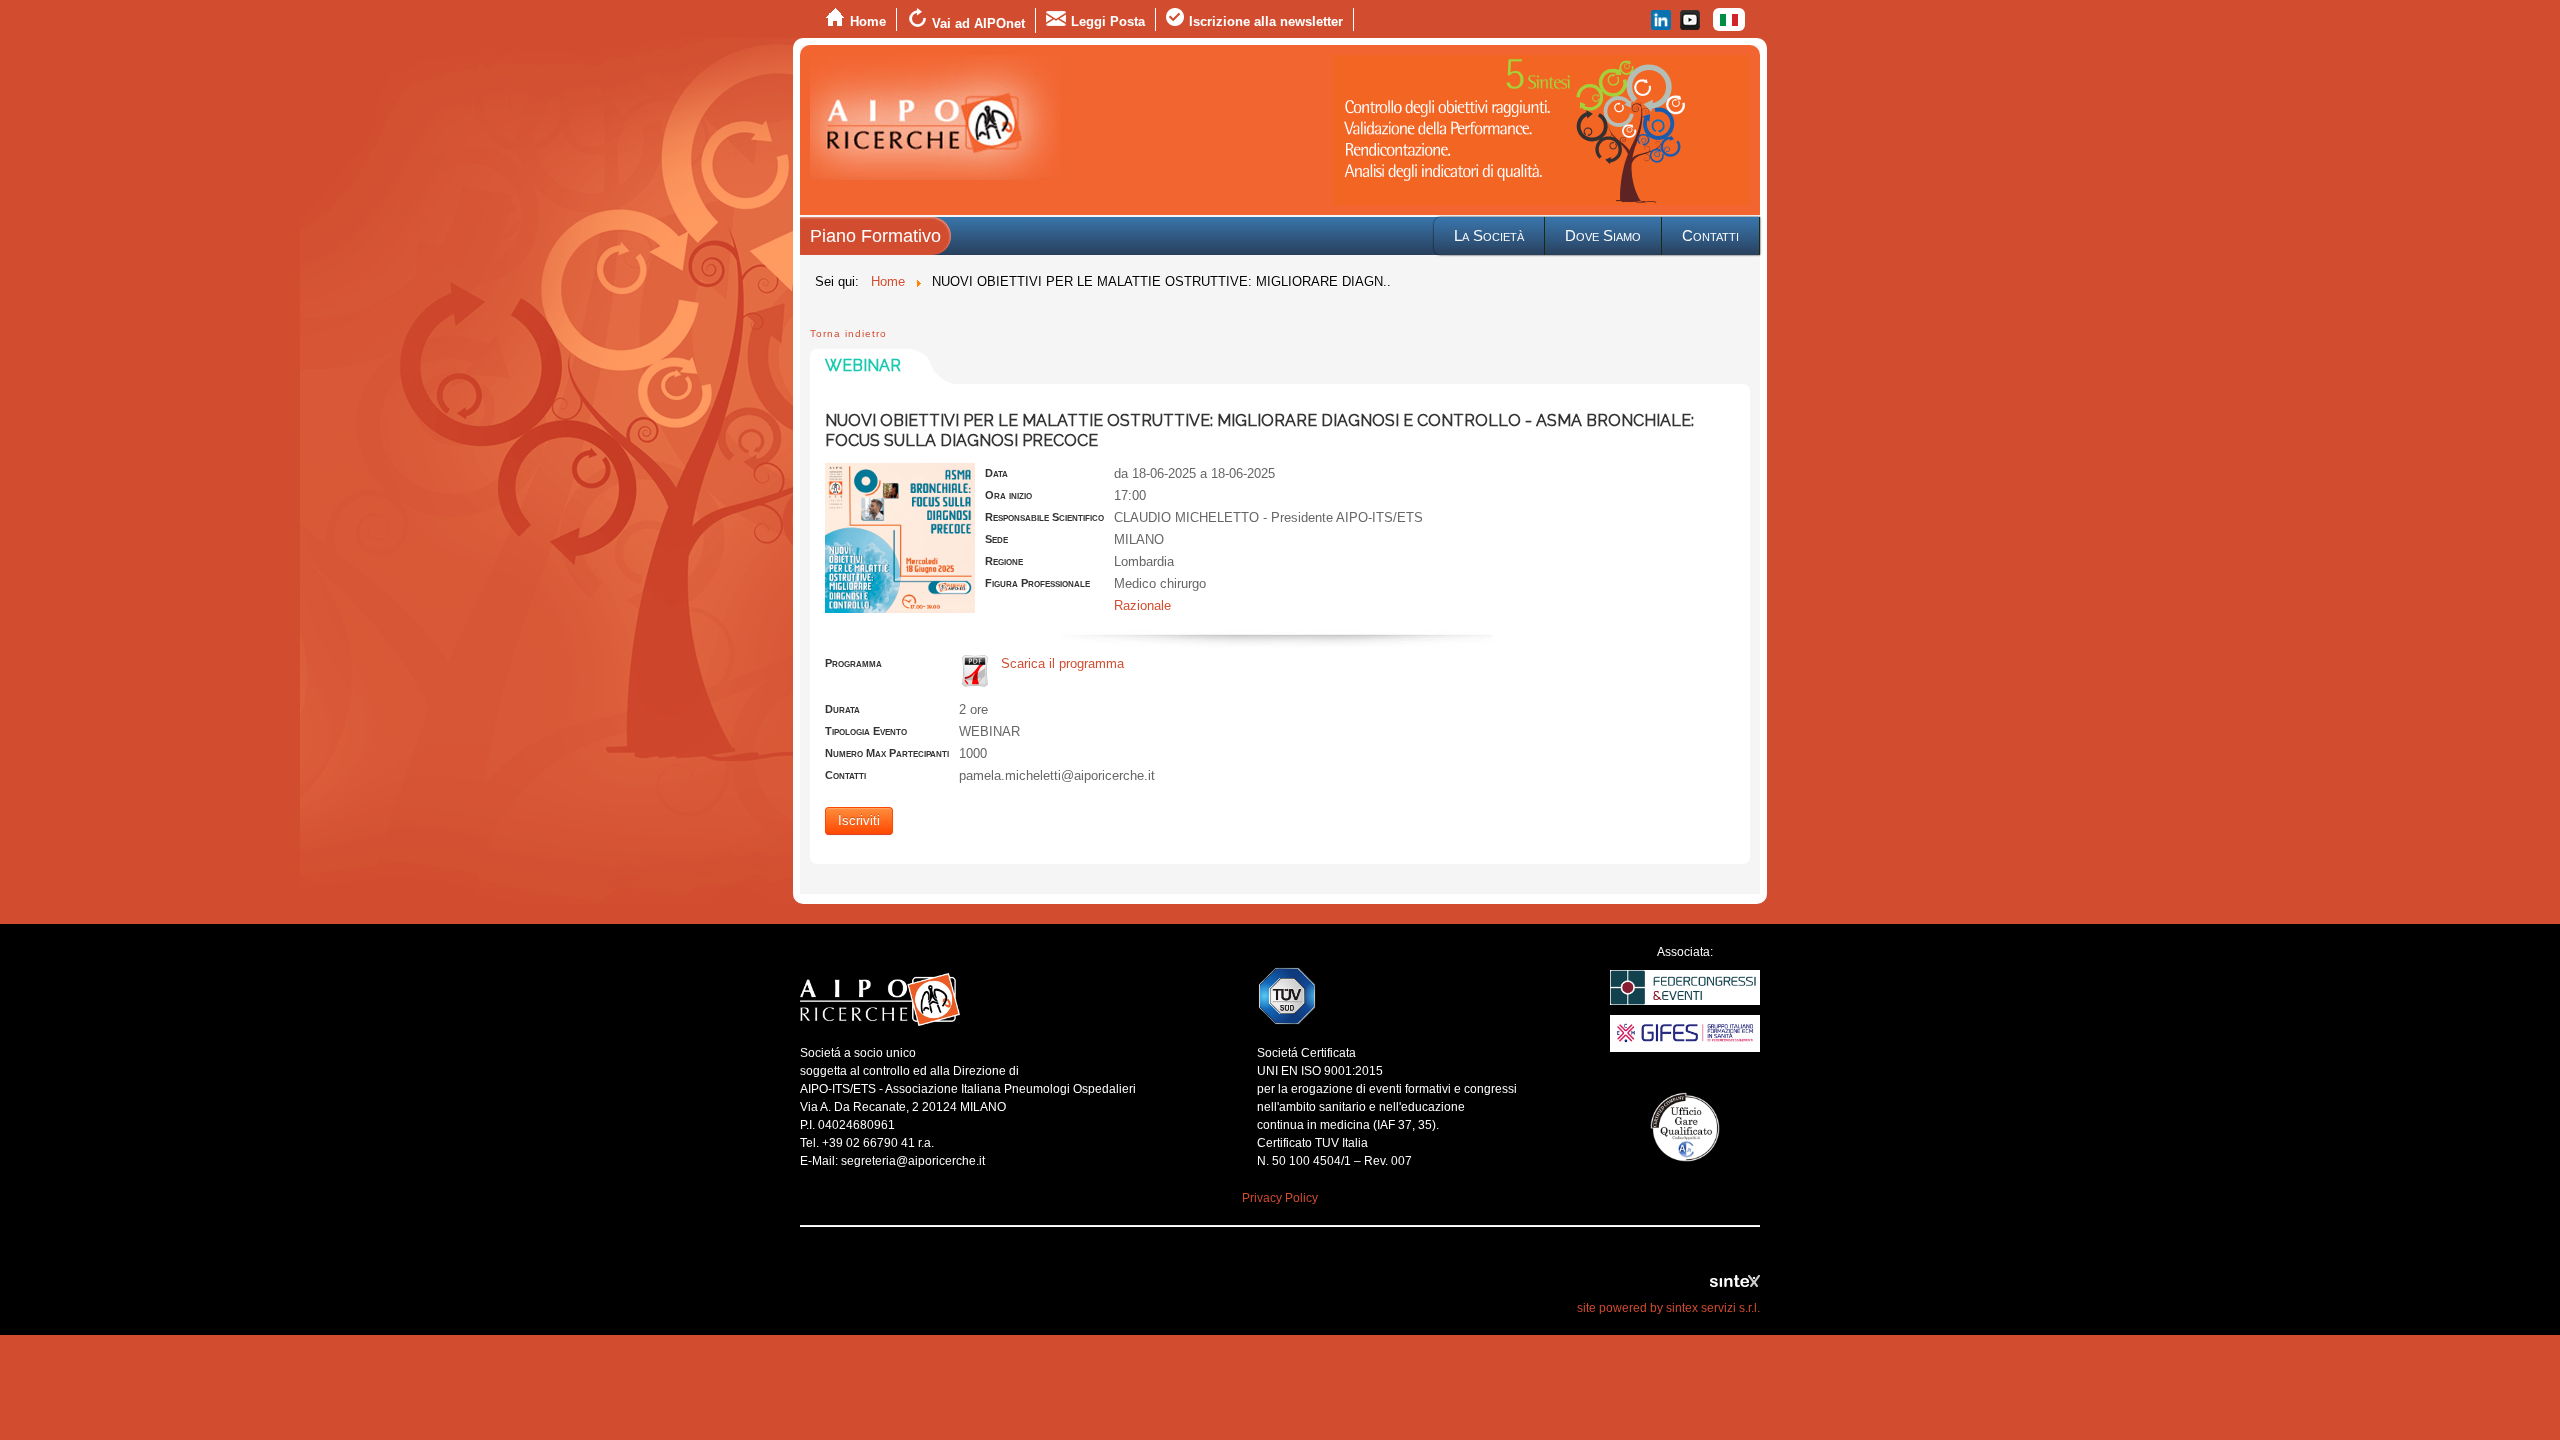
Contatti (1710, 235)
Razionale (1142, 605)
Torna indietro (848, 333)
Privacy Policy (1280, 1198)
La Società (1489, 235)
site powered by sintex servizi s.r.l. (1668, 1308)
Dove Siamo (1603, 235)
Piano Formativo (875, 236)
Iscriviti (859, 820)
